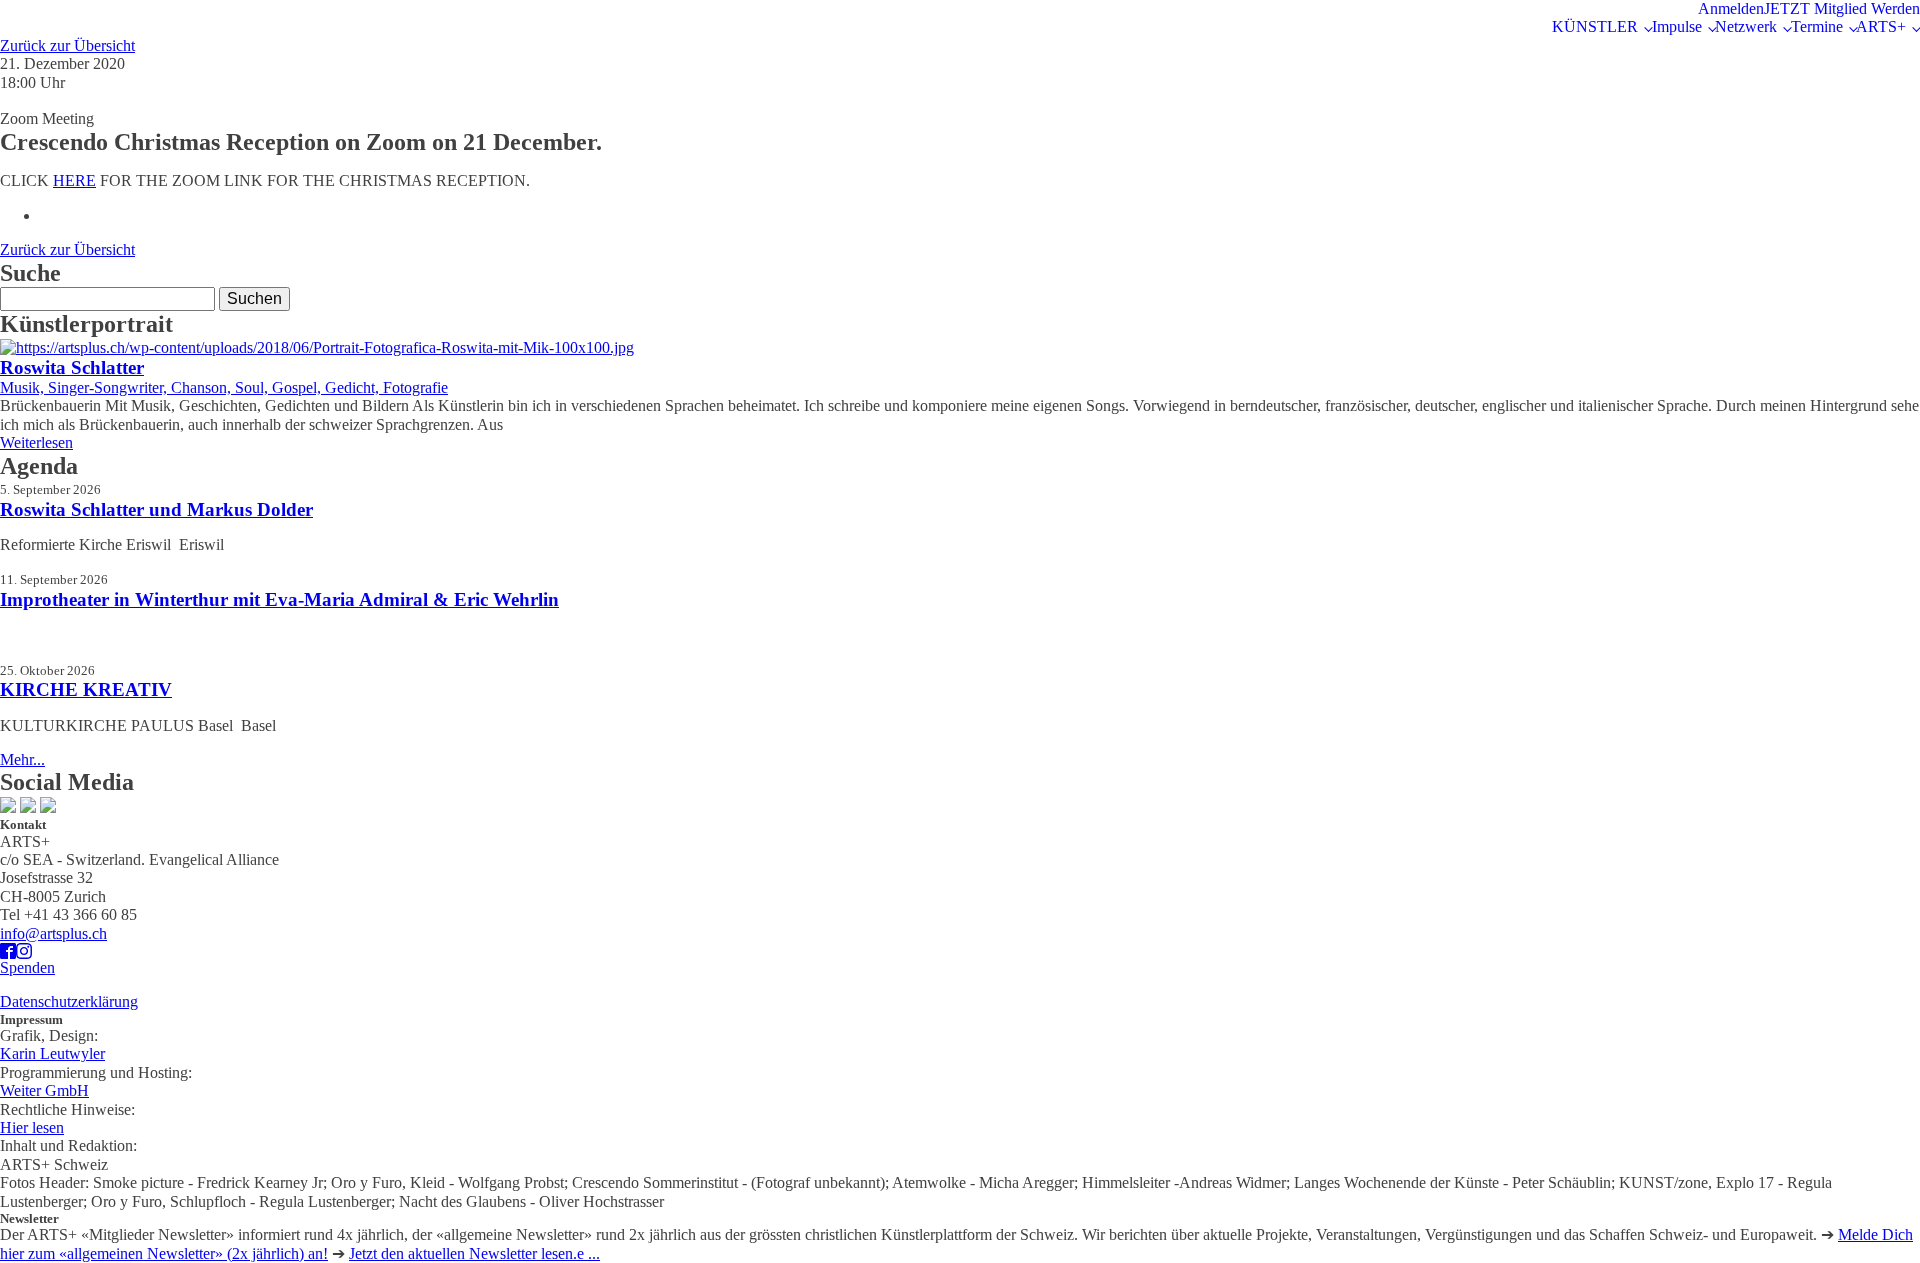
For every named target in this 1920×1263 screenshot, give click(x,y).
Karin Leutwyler (52, 1053)
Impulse (1677, 26)
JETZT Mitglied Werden (1842, 8)
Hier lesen (32, 1127)
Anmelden (1731, 8)
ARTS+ (1881, 26)
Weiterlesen (36, 442)
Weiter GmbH (44, 1090)
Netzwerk (1746, 26)
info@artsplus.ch (53, 933)
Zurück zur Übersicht (67, 45)
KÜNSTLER (1595, 26)
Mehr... (22, 759)
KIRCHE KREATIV (86, 689)
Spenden (27, 967)
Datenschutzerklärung (69, 1001)
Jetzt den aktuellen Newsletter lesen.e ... (474, 1253)
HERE (74, 180)
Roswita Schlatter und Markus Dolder (156, 509)
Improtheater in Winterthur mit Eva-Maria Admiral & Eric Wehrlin (279, 599)
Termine (1817, 26)
